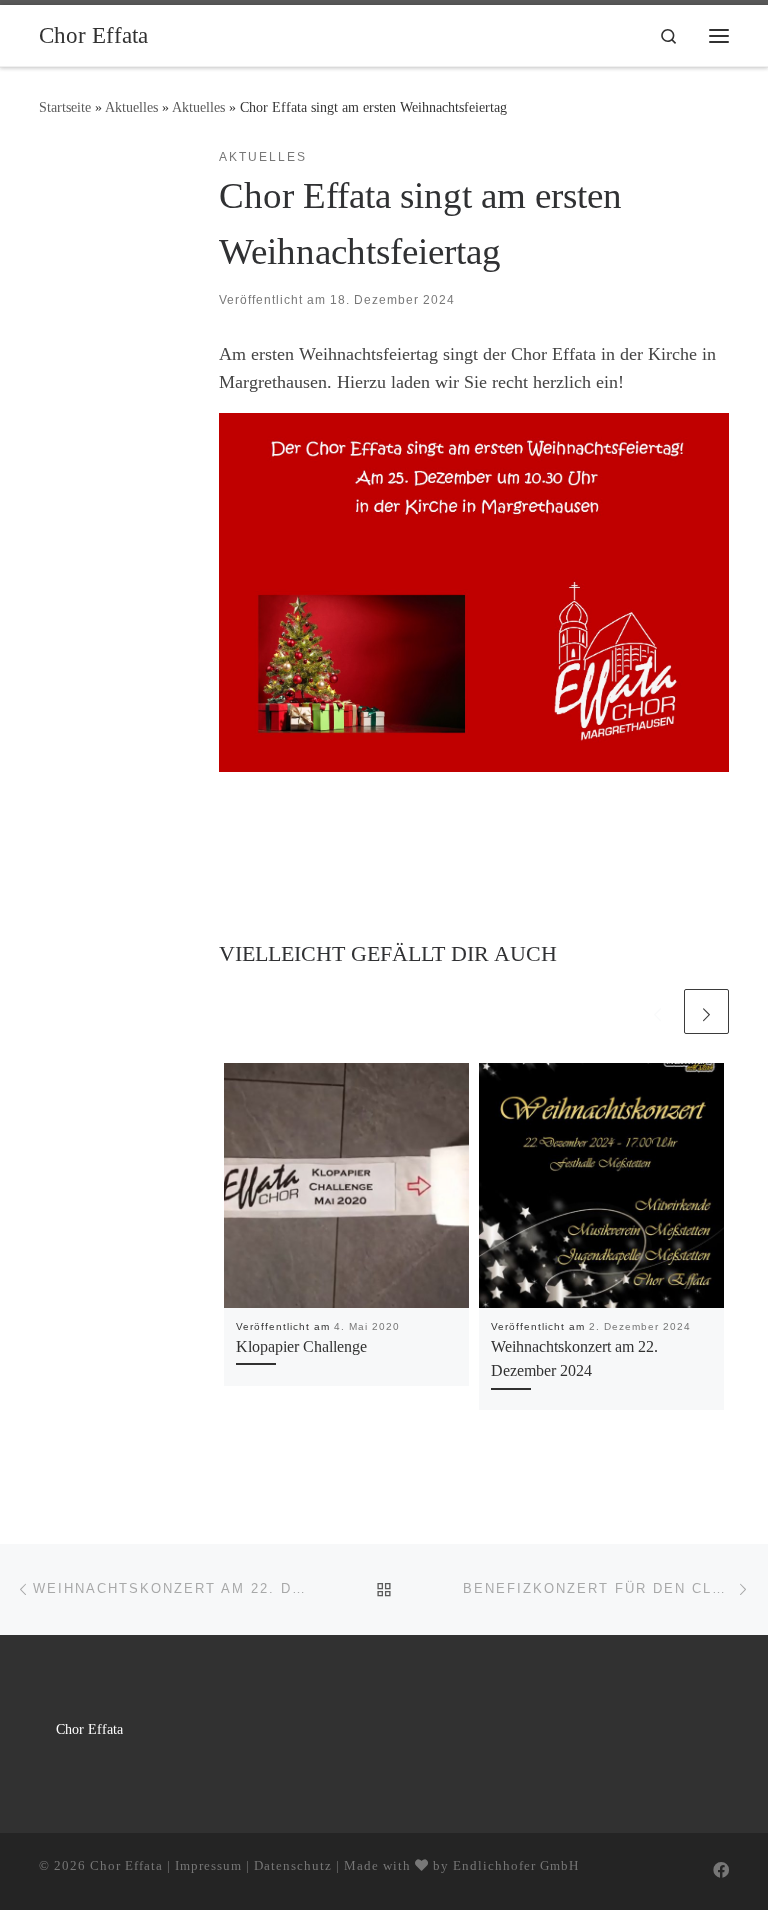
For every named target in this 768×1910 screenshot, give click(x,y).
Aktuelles (131, 107)
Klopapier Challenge (301, 1347)
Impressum (208, 1865)
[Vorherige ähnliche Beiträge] (657, 1011)
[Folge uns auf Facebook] (721, 1871)
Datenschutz (293, 1865)
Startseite (65, 107)
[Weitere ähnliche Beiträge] (706, 1011)
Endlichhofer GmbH (516, 1865)
